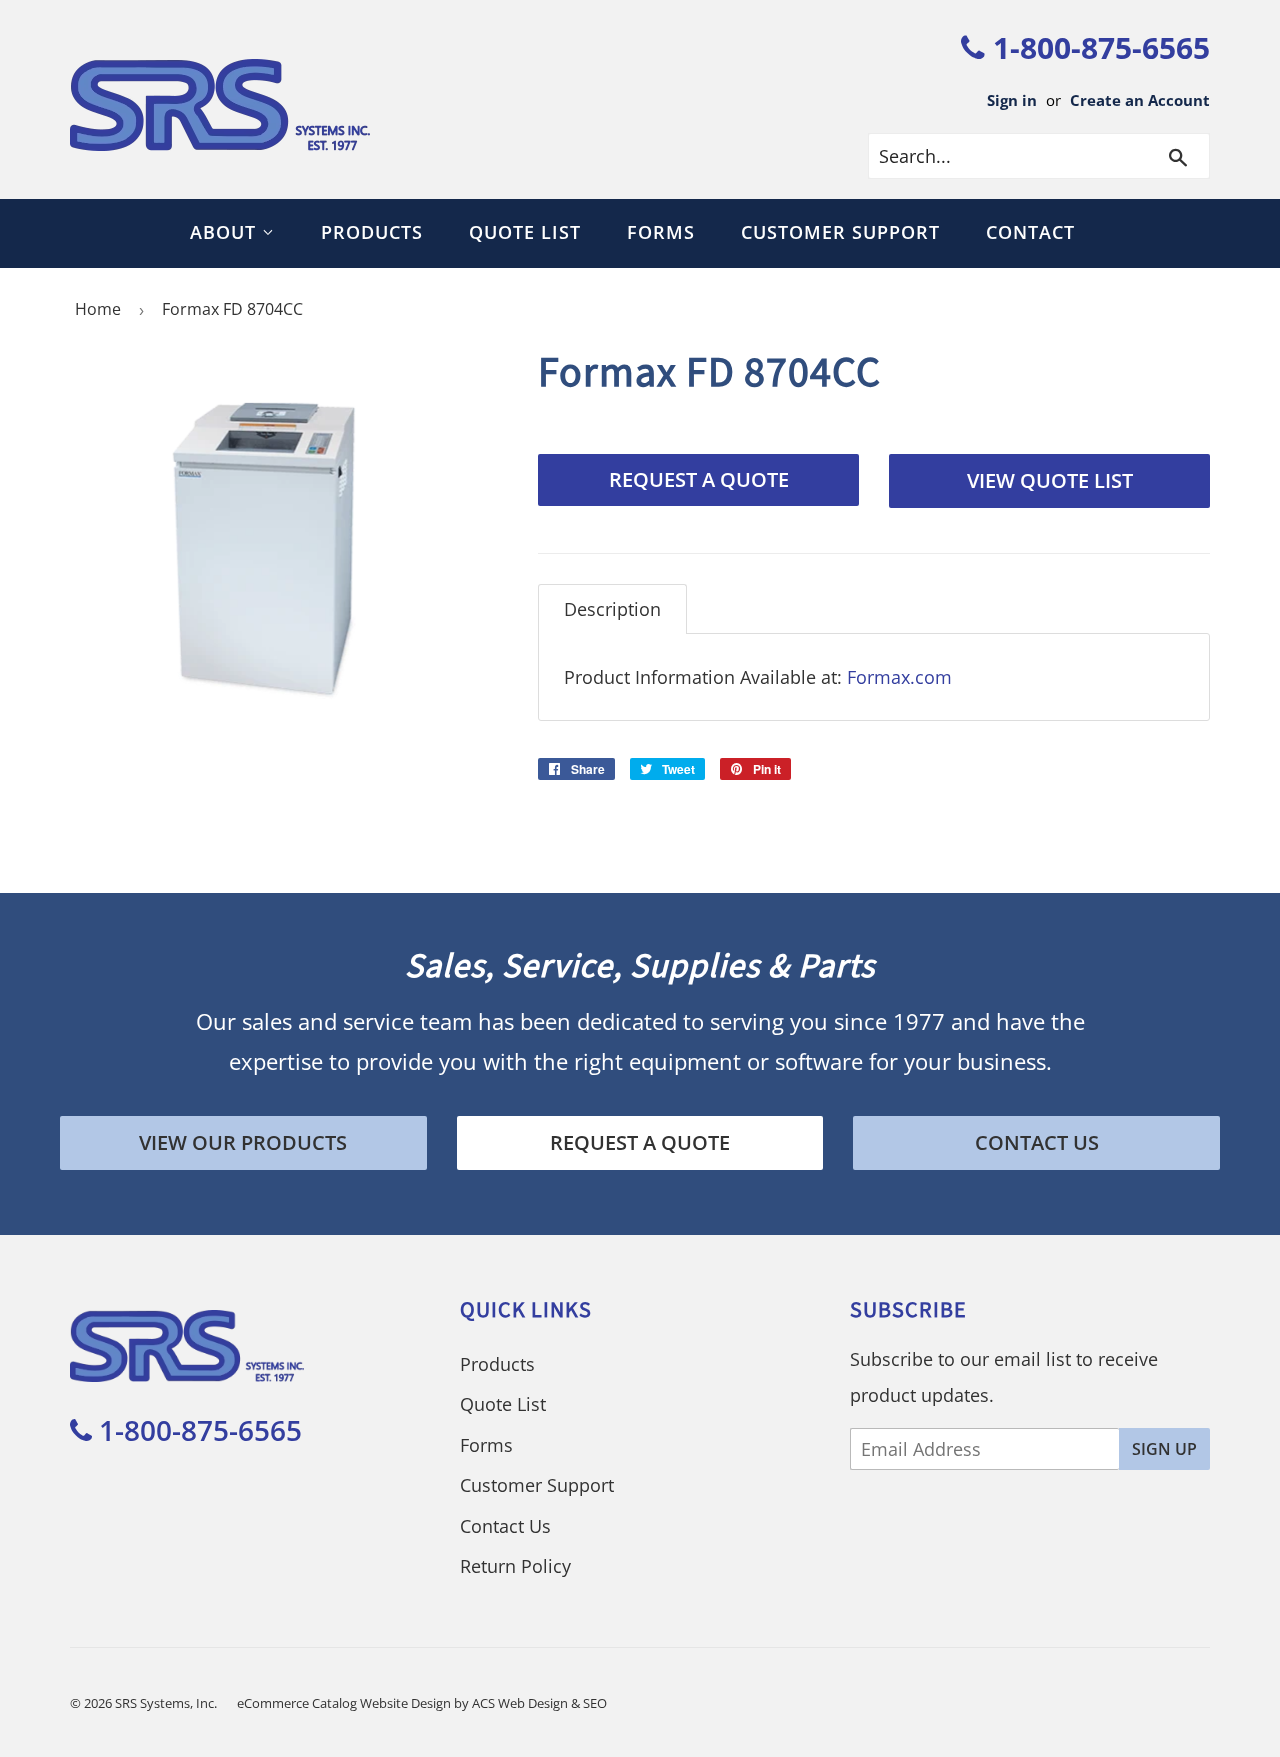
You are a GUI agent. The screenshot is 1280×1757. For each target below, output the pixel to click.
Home (98, 309)
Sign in (1012, 100)
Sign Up (1164, 1449)
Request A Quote (699, 479)
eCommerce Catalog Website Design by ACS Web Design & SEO (422, 1703)
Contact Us (1037, 1142)
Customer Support (840, 232)
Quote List (525, 232)
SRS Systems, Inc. (166, 1703)
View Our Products (243, 1142)
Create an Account (1140, 100)
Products (372, 232)
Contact (1030, 232)
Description (612, 609)
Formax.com (899, 677)
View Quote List (1050, 480)
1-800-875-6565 (1097, 47)
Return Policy (515, 1566)
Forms (661, 232)
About (226, 232)
